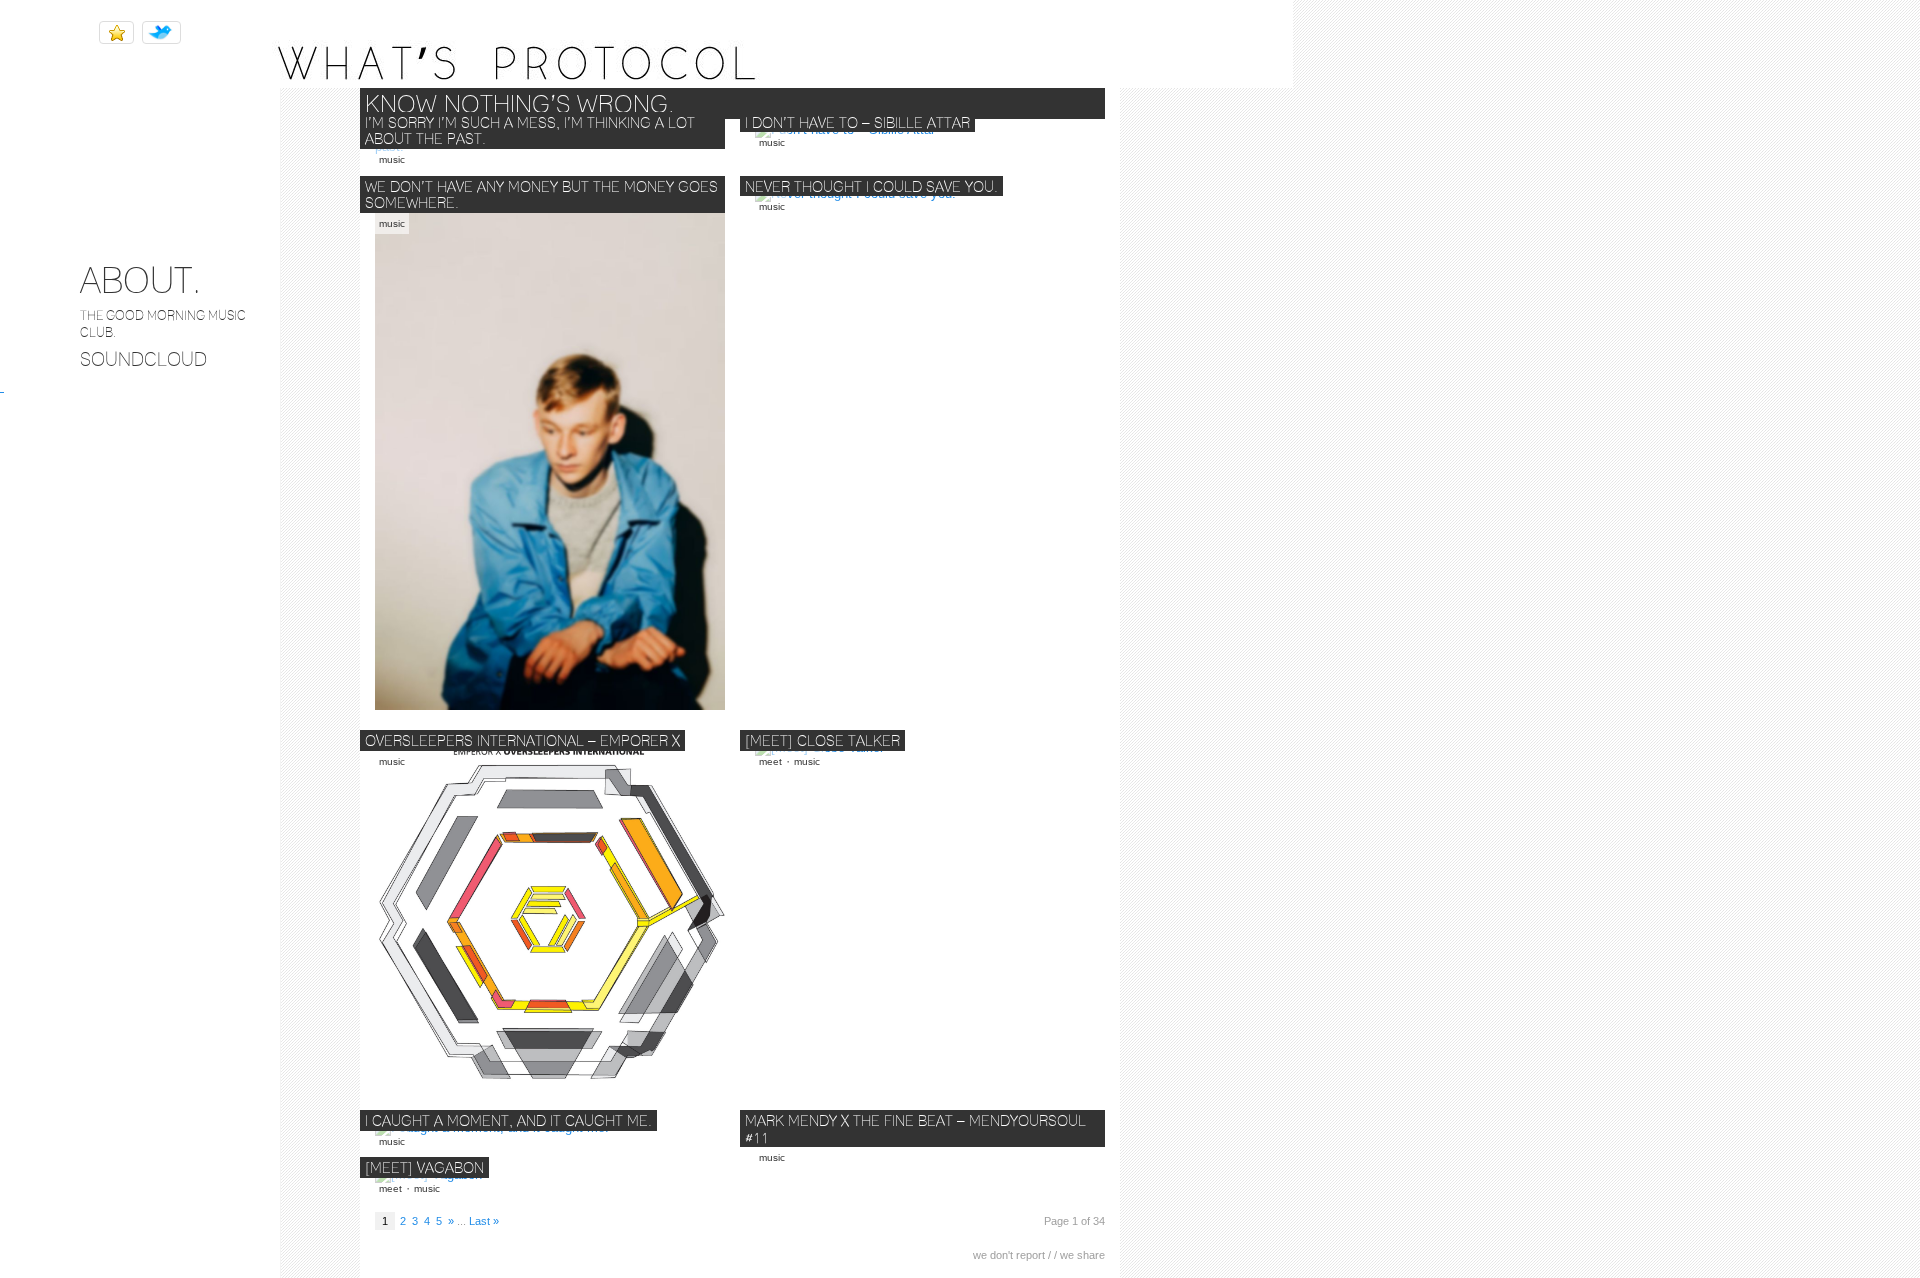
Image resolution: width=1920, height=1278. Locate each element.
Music (392, 159)
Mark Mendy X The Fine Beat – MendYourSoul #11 (915, 1129)
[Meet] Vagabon (424, 1168)
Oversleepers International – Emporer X (522, 741)
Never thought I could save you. (871, 187)
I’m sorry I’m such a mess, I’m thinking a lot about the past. (530, 131)
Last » (484, 1221)
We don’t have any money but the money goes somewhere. (541, 195)
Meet (770, 761)
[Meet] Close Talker (822, 741)
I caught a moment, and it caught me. (508, 1121)
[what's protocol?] (646, 83)
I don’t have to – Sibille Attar (857, 123)
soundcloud (143, 359)
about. (140, 279)
